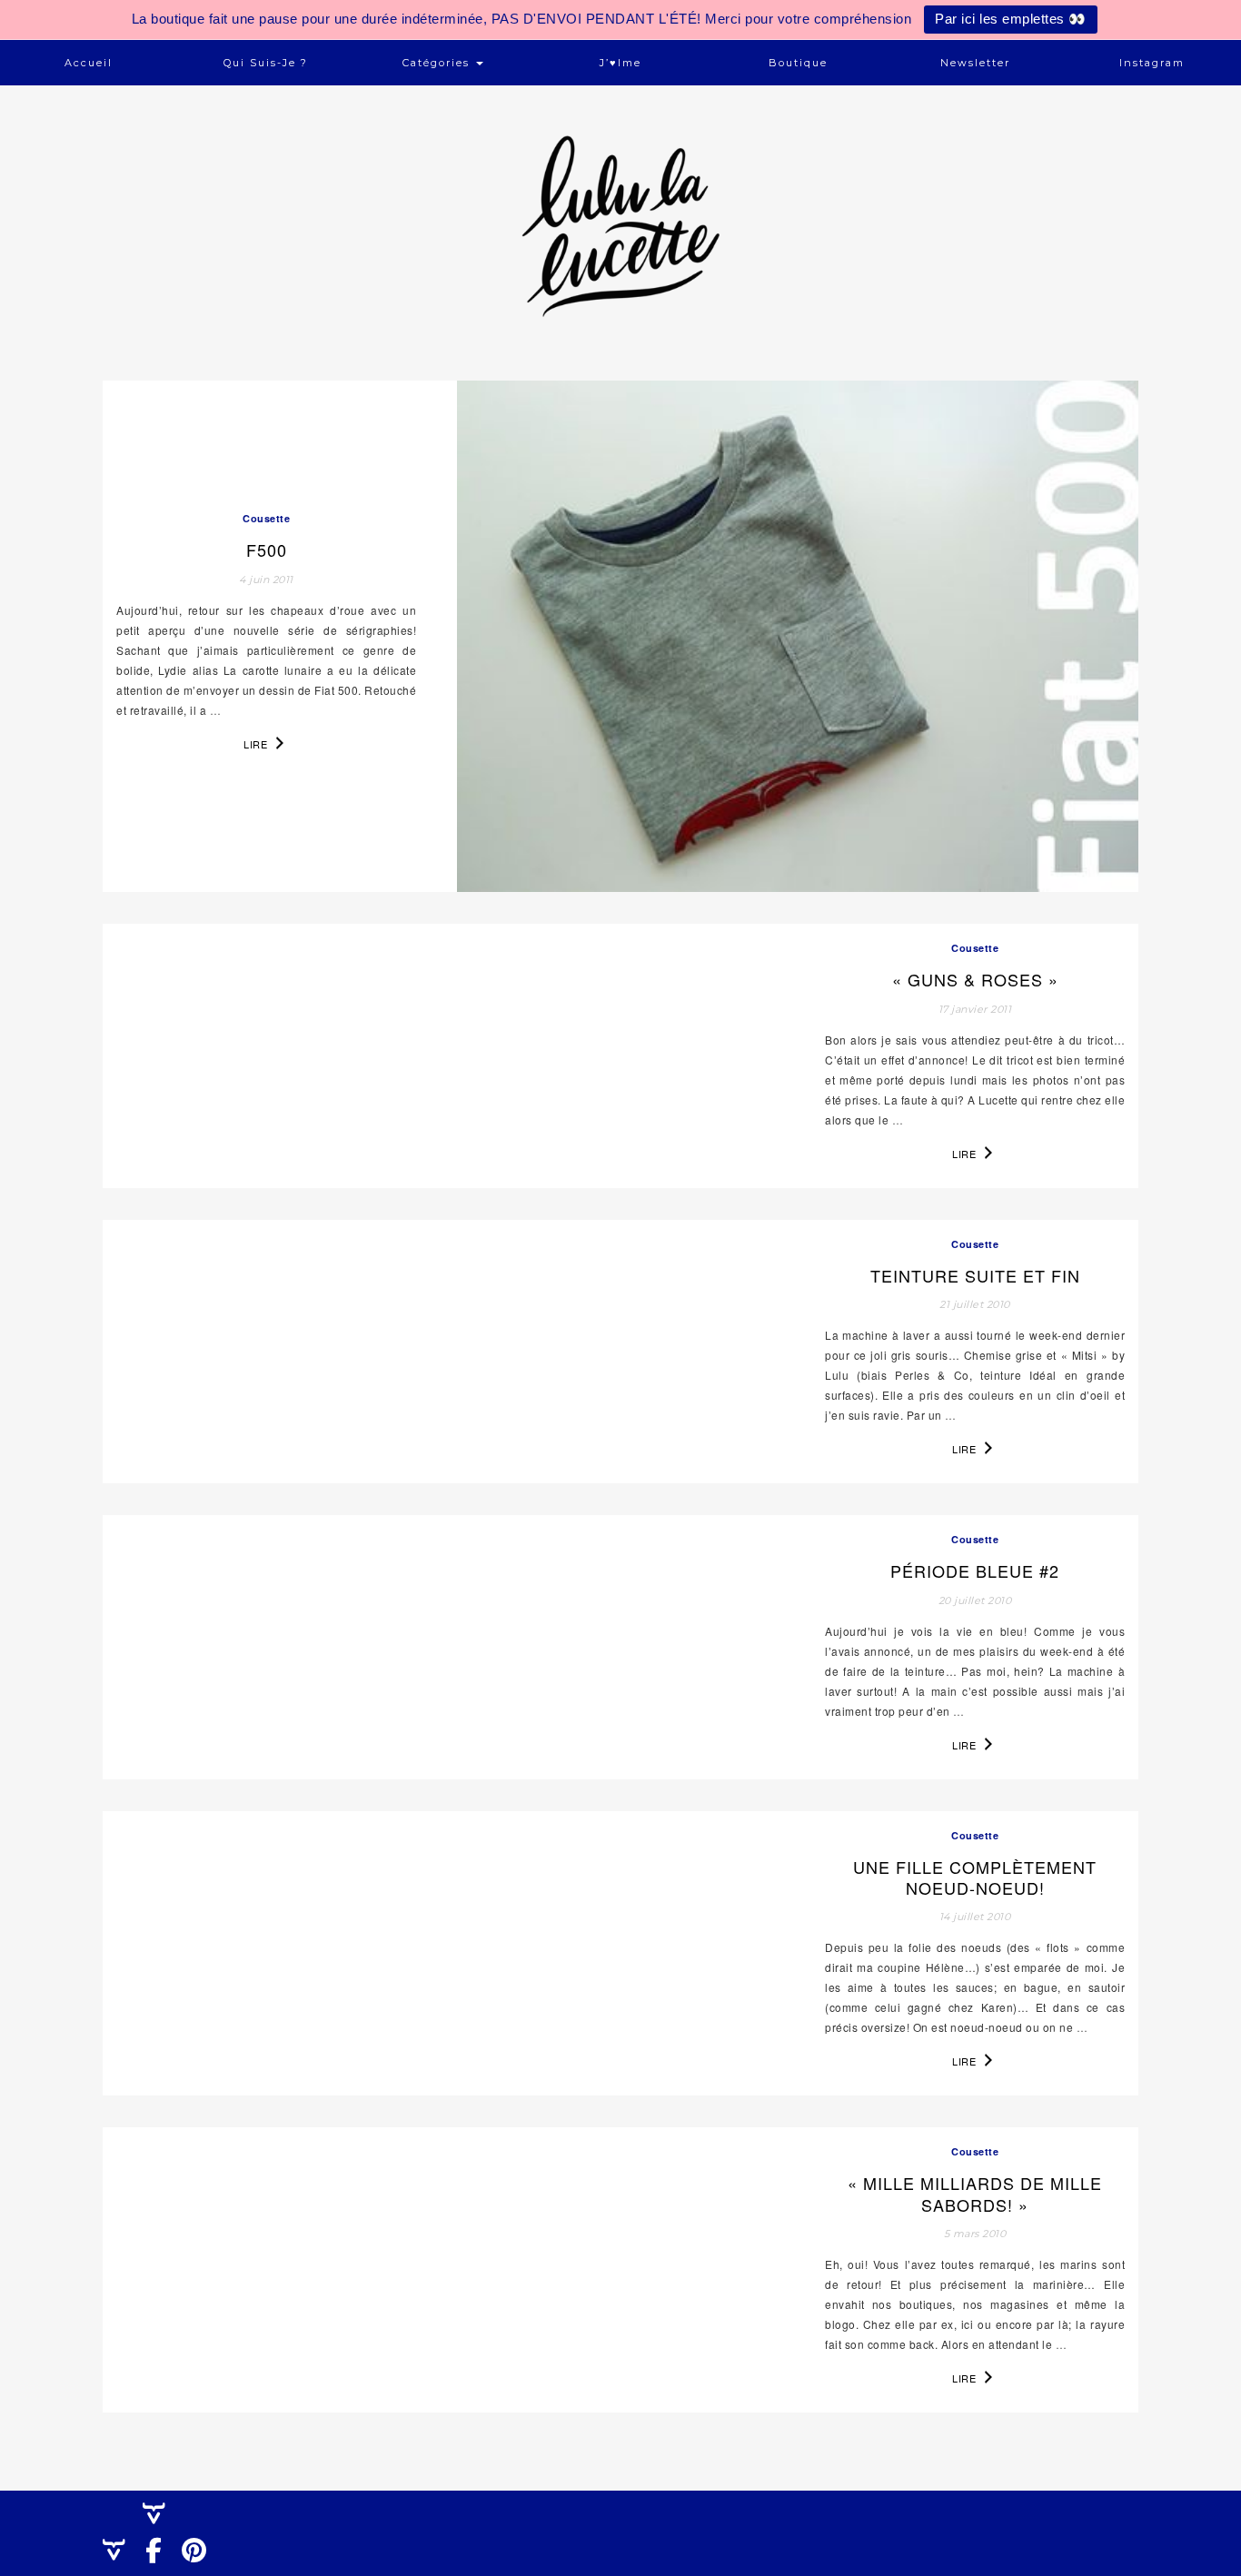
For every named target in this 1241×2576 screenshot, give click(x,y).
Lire (257, 744)
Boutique (798, 63)
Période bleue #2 (975, 1570)
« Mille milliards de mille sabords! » (975, 2193)
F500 (267, 550)
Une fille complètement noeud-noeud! (975, 1877)
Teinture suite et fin (975, 1275)
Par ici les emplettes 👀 (1011, 19)
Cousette (266, 518)
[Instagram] (121, 2550)
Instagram (1152, 63)
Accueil (89, 63)
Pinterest (200, 2567)
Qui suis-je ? (266, 63)
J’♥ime (620, 63)
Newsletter (975, 63)
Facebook (161, 2567)
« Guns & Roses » (975, 979)
